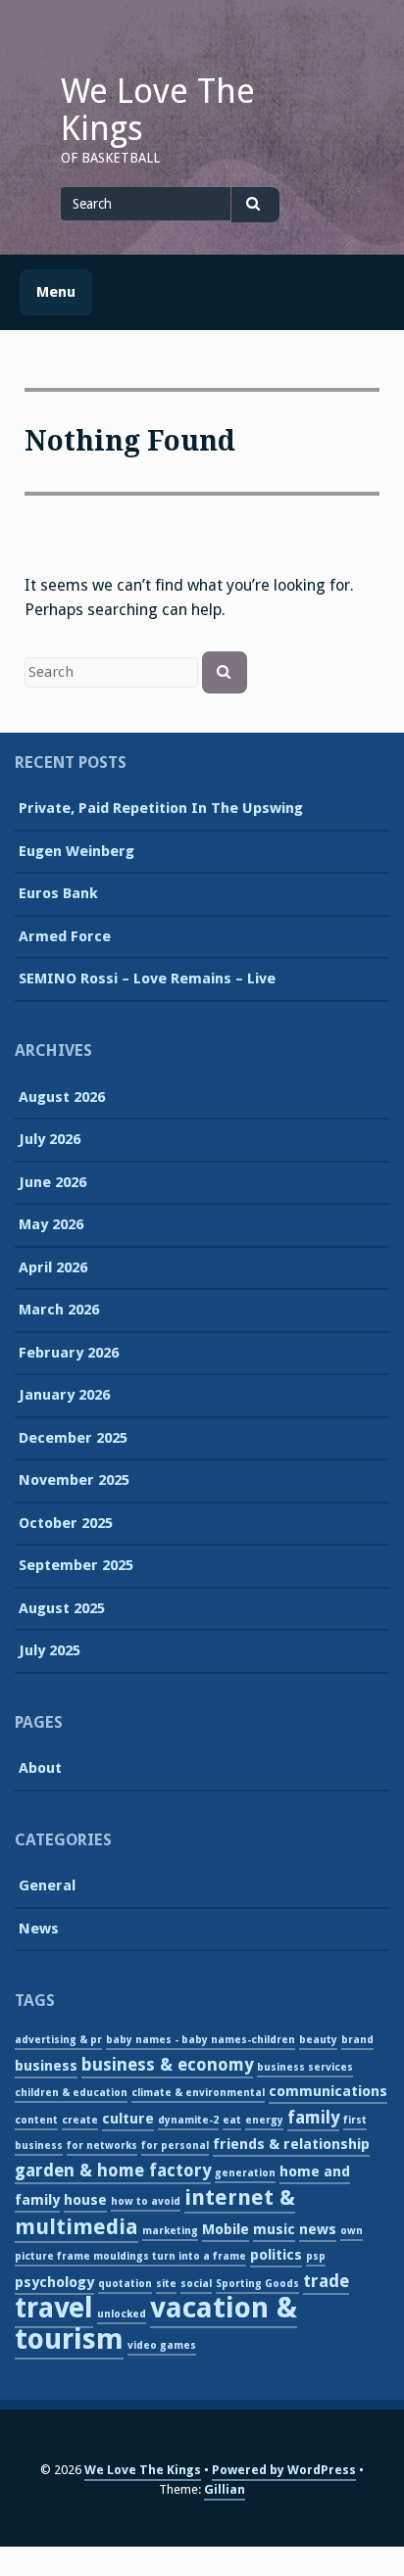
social (196, 2284)
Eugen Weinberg (76, 851)
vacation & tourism (156, 2323)
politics (276, 2255)
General (47, 1885)
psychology (54, 2282)
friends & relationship (291, 2144)
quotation (125, 2284)
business (46, 2066)
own (352, 2231)
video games (162, 2345)
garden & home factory (113, 2171)
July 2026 (50, 1139)
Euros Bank (58, 893)
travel (54, 2308)
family (313, 2118)
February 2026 (69, 1353)
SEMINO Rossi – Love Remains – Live (147, 978)
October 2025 (66, 1523)
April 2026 (53, 1267)
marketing (170, 2231)
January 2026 (64, 1395)
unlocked (122, 2314)
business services (305, 2067)
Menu (56, 292)
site (166, 2284)
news (318, 2229)
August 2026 (62, 1097)
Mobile (226, 2229)
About (40, 1768)
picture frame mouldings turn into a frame (130, 2256)
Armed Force (65, 936)
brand (357, 2040)
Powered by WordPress (284, 2470)
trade (326, 2281)
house (85, 2200)
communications (328, 2091)
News (39, 1929)
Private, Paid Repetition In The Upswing (161, 808)
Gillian (225, 2489)
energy (264, 2120)
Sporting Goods (257, 2284)
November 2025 (74, 1480)
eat (232, 2120)
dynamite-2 (188, 2120)
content (36, 2120)
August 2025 (62, 1608)
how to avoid (146, 2201)
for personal (175, 2146)
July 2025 (50, 1650)
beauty (318, 2040)
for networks (102, 2146)
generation (245, 2173)
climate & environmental (198, 2093)
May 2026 (51, 1224)
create (80, 2120)
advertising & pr (58, 2040)
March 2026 (59, 1310)
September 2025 (76, 1565)
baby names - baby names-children (201, 2040)
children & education (71, 2093)
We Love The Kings (158, 110)
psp (316, 2256)
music (274, 2229)
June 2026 (52, 1182)
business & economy (167, 2065)
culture (128, 2119)
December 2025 (73, 1438)
